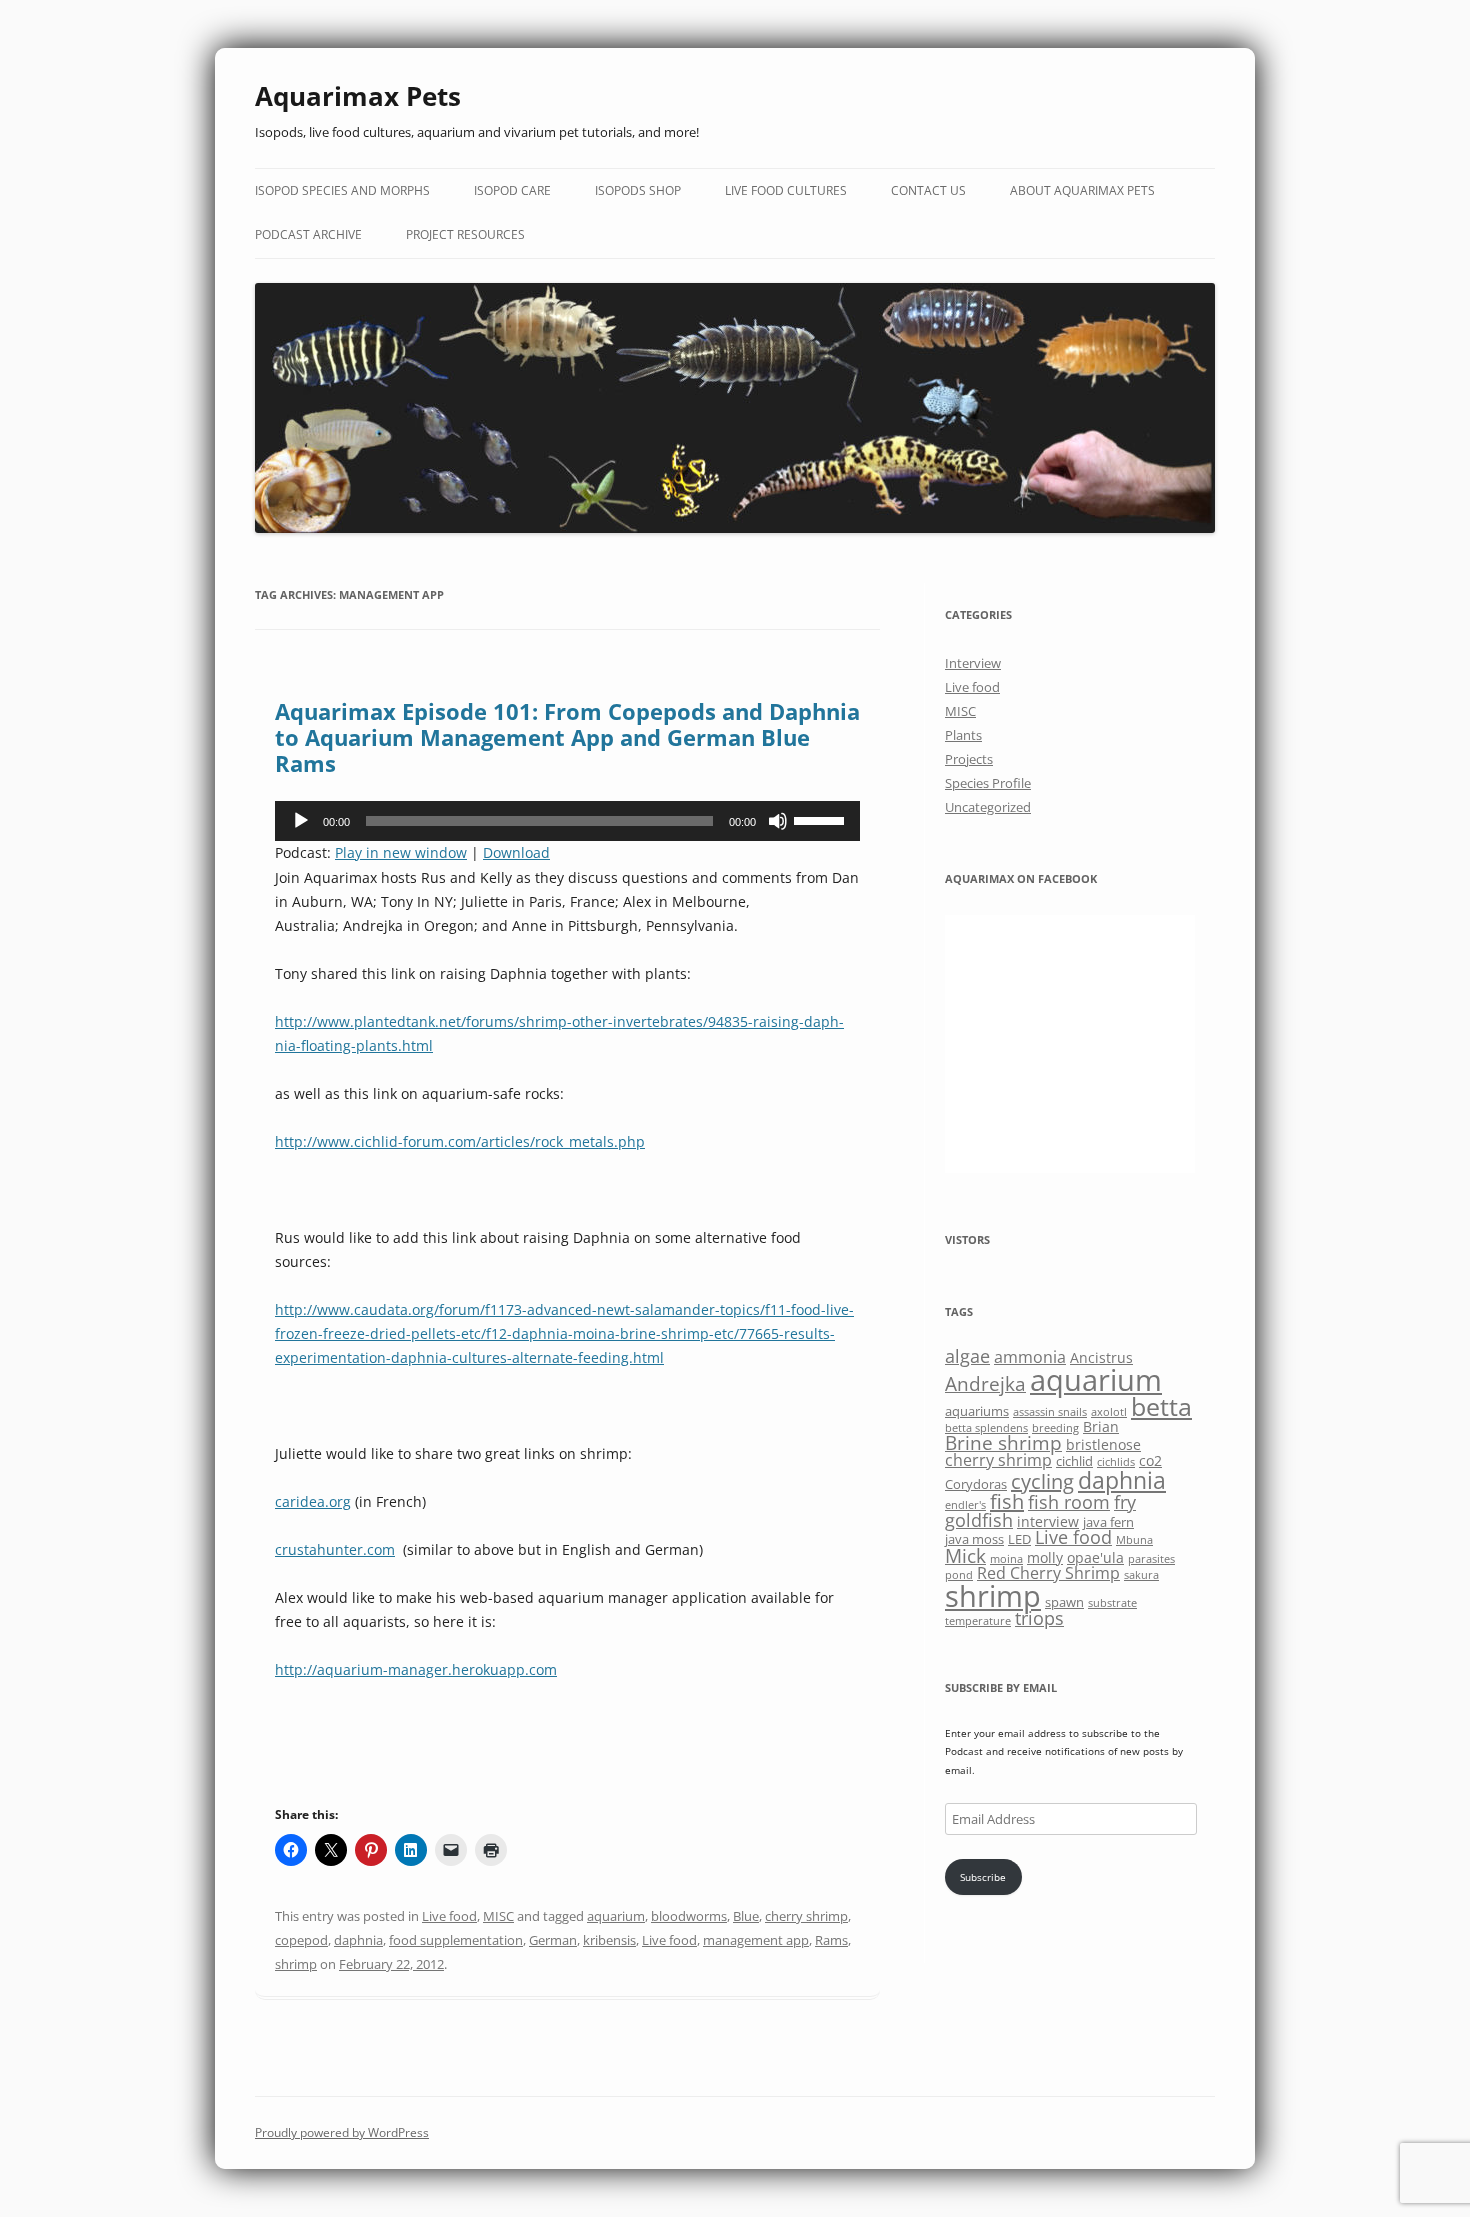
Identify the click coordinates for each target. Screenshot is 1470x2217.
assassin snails (1050, 1412)
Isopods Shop (638, 190)
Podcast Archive (308, 234)
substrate (1112, 1603)
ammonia (1030, 1357)
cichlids (1116, 1462)
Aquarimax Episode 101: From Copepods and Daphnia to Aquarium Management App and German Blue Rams (567, 737)
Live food (449, 1916)
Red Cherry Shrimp (1048, 1573)
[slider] (822, 819)
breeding (1055, 1428)
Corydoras (976, 1484)
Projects (969, 759)
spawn (1064, 1602)
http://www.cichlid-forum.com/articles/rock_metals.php (460, 1141)
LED (1019, 1539)
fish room (1069, 1502)
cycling (1042, 1481)
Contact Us (928, 190)
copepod (301, 1940)
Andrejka (985, 1383)
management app (756, 1940)
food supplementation (456, 1940)
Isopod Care (512, 190)
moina (1006, 1559)
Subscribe (983, 1877)
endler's (965, 1505)
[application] (567, 821)
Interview (973, 663)
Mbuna (1134, 1540)
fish (1007, 1501)
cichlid (1074, 1461)
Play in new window (401, 852)
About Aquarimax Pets (1082, 190)
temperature (978, 1621)
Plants (963, 735)
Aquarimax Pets (358, 96)
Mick (965, 1555)
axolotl (1109, 1412)
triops (1039, 1618)
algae (967, 1356)
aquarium (616, 1916)
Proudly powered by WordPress (342, 2132)
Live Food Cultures (786, 190)
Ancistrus (1101, 1357)
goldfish (979, 1520)
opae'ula (1095, 1557)
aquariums (977, 1411)
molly (1045, 1557)
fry (1125, 1502)
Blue (746, 1916)
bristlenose (1103, 1444)
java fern (1108, 1522)
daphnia (358, 1940)
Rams (831, 1940)
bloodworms (689, 1916)
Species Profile (988, 783)
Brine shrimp (1003, 1442)
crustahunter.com (335, 1549)
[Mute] (778, 821)
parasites (1151, 1559)
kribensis (609, 1940)
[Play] (301, 821)
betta (1161, 1406)
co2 (1150, 1460)
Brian (1101, 1426)
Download (516, 852)
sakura (1141, 1575)
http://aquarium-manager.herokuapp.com (416, 1669)
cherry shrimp (806, 1916)
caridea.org (313, 1501)
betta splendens (986, 1428)
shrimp (296, 1964)
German (553, 1940)
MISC (498, 1916)
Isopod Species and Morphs (342, 190)
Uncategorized (988, 807)
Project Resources (465, 234)
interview (1048, 1521)
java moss (974, 1539)
